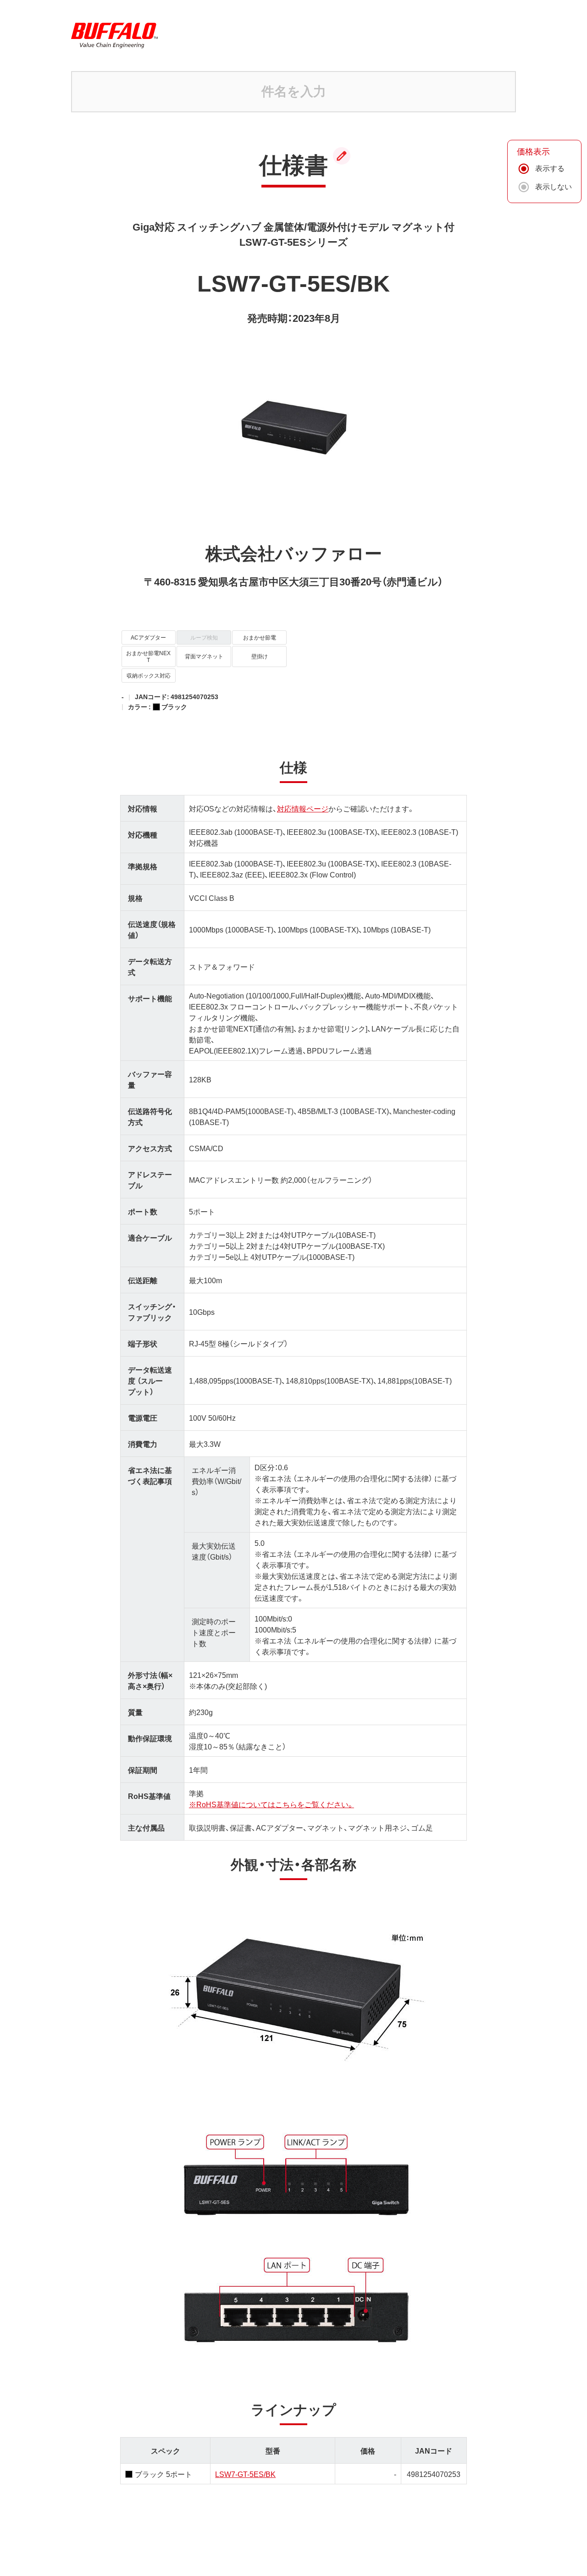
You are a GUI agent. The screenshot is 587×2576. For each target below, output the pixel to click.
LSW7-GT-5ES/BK (245, 2474)
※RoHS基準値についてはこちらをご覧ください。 (271, 1804)
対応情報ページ (303, 808)
